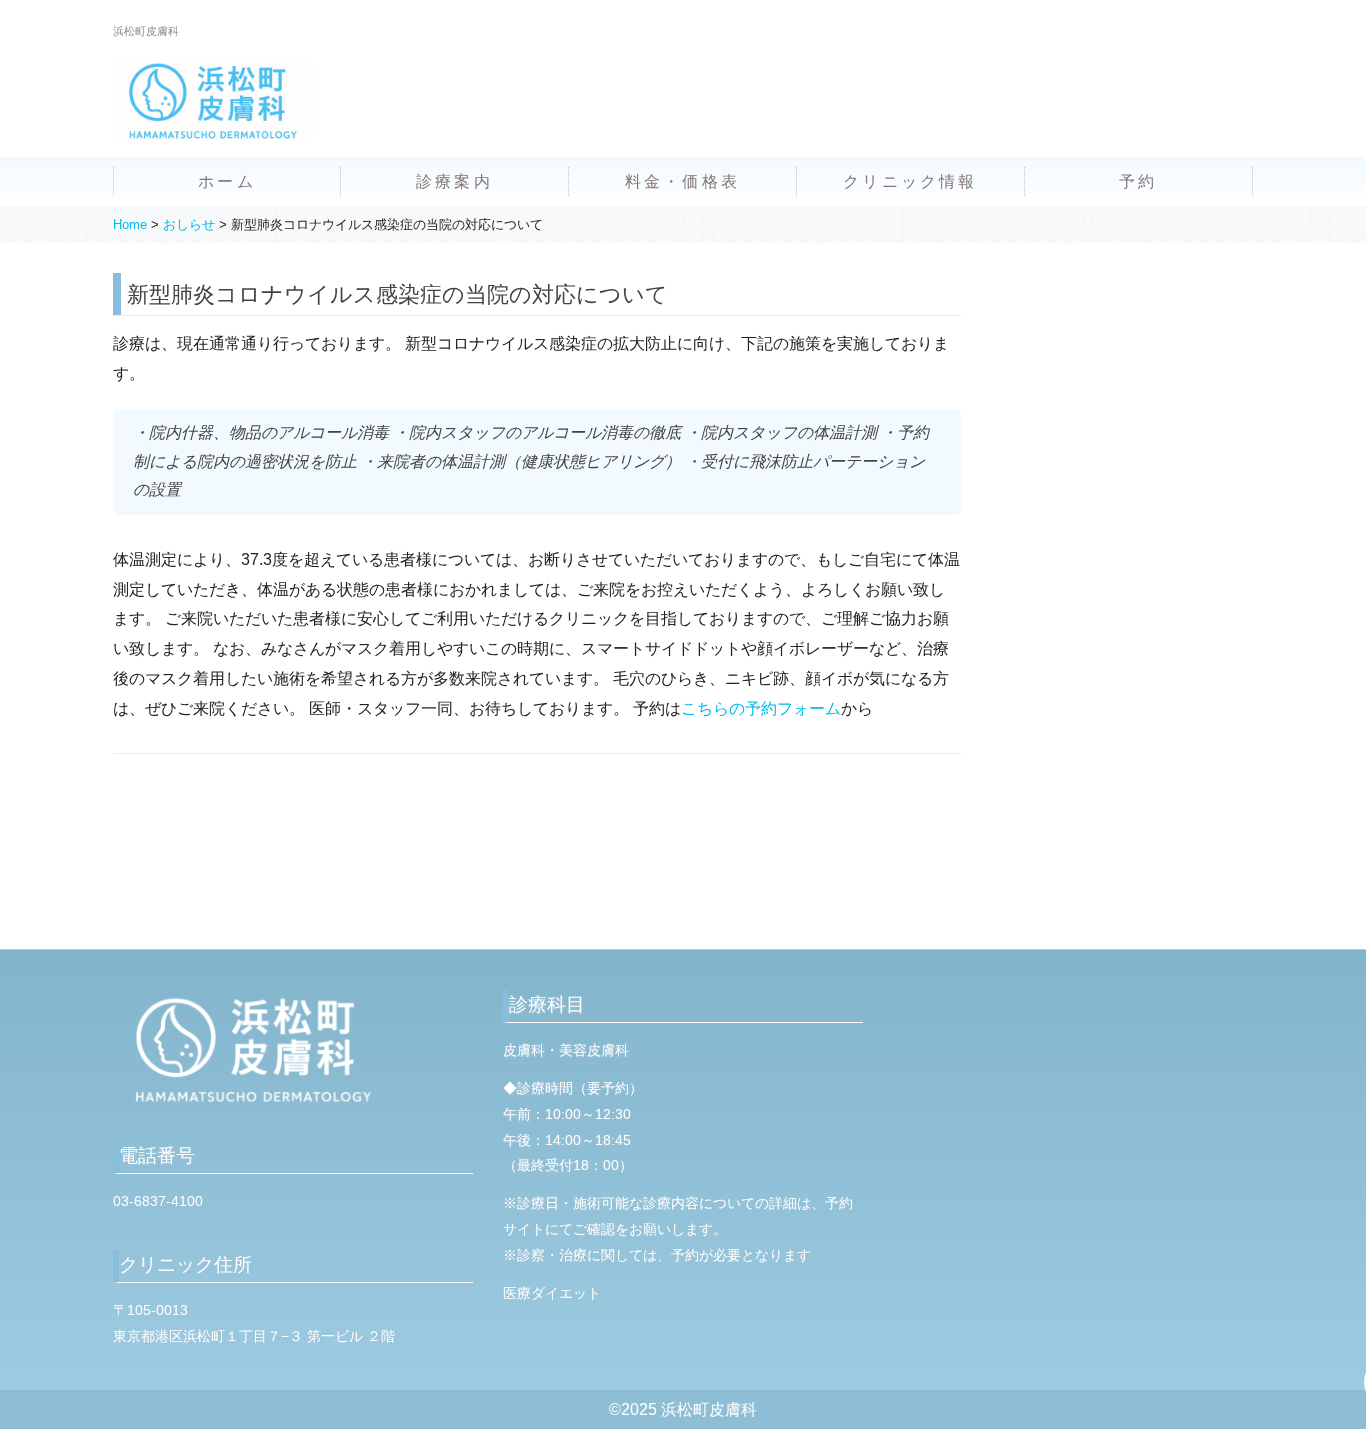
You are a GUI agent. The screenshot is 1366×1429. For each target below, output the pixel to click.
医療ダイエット (552, 1293)
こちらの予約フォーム (761, 708)
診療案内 (454, 181)
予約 (1138, 181)
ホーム (227, 181)
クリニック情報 (910, 181)
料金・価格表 (682, 181)
